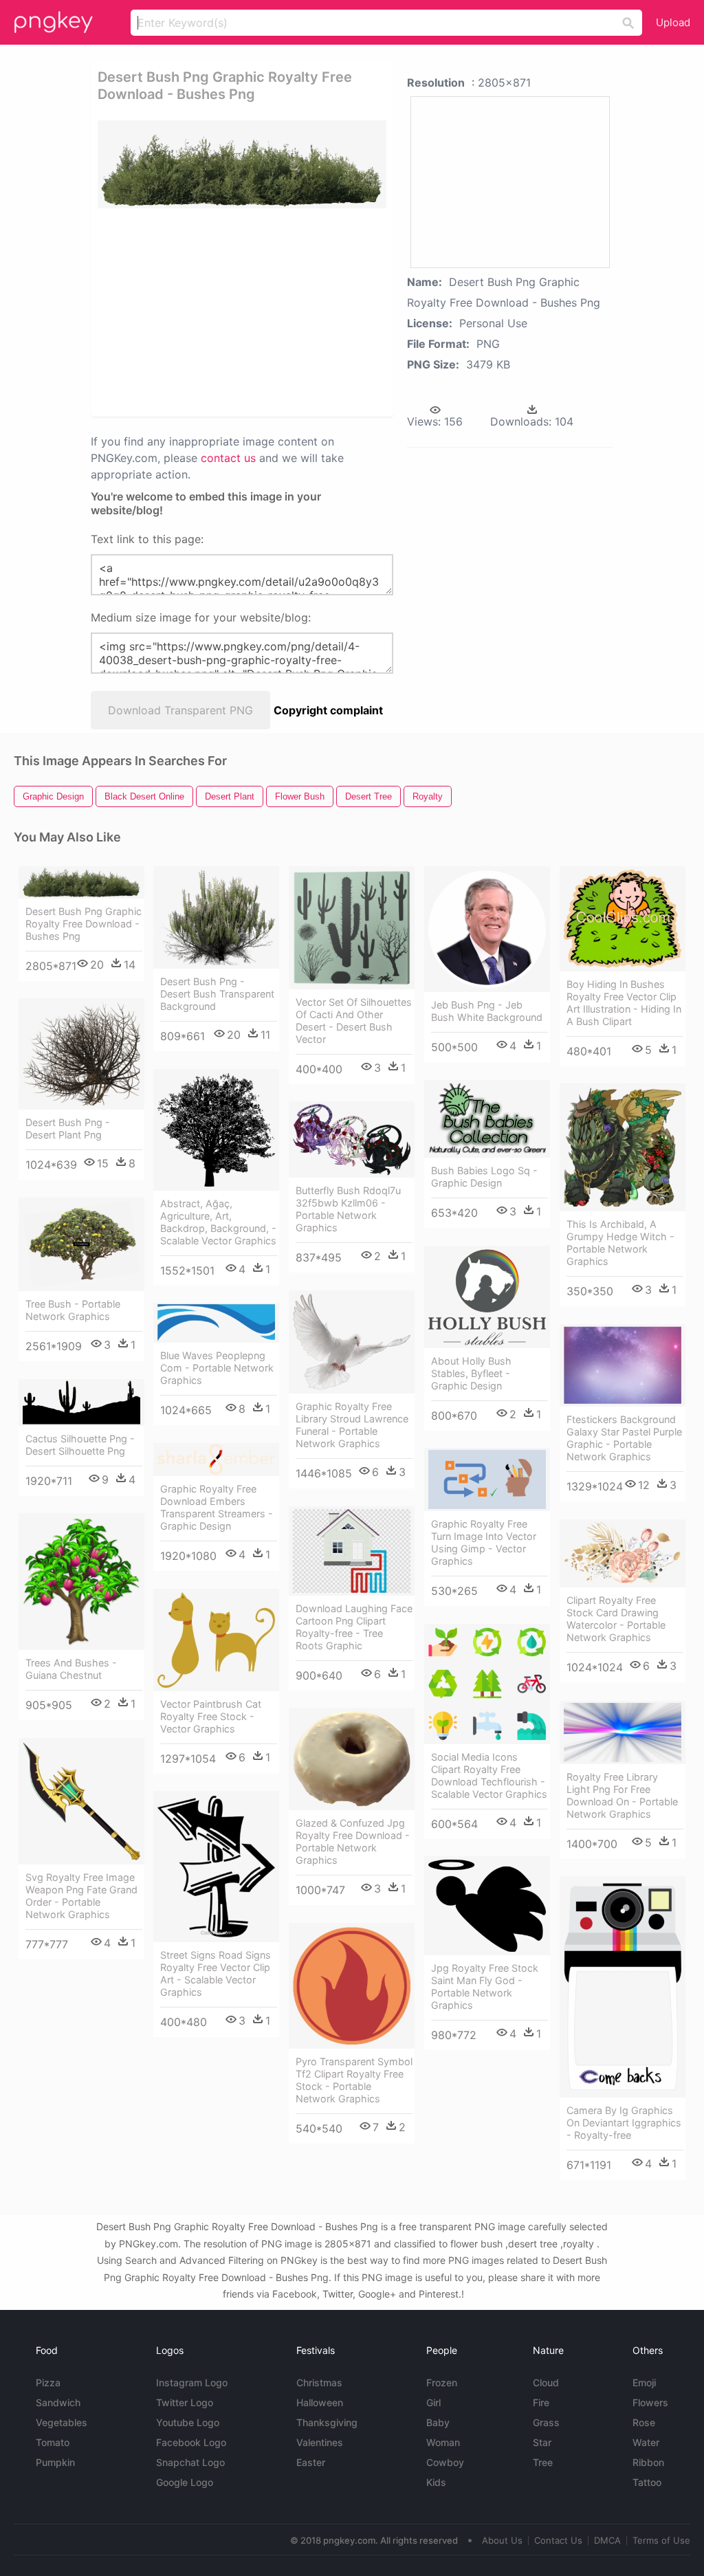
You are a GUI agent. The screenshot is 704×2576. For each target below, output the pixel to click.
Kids (436, 2482)
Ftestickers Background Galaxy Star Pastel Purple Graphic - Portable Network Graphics (624, 1438)
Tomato (53, 2442)
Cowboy (445, 2462)
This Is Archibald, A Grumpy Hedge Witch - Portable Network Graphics (620, 1243)
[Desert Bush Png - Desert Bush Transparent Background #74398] (216, 917)
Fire (541, 2402)
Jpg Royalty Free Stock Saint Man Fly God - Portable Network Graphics (485, 1986)
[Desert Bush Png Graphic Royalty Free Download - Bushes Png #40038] (81, 882)
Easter (311, 2462)
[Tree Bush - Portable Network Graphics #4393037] (81, 1244)
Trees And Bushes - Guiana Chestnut (71, 1669)
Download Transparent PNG (180, 710)
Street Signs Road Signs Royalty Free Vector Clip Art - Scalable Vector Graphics (216, 1973)
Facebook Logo (191, 2442)
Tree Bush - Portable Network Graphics (73, 1310)
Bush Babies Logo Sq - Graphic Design (484, 1177)
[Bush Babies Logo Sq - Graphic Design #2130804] (487, 1119)
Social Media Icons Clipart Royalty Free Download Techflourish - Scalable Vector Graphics (489, 1775)
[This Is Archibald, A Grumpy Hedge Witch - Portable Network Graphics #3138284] (623, 1147)
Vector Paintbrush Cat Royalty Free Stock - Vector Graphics (211, 1716)
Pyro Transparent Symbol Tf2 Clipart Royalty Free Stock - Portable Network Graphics (354, 2080)
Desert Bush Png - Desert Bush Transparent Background (217, 994)
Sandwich (58, 2402)
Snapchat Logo (190, 2462)
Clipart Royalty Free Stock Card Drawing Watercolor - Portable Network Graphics (616, 1619)
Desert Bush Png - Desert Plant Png (68, 1129)
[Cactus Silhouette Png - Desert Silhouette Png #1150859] (81, 1402)
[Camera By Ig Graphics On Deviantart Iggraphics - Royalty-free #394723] (623, 1987)
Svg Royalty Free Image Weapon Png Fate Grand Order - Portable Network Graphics (81, 1896)
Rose (644, 2422)
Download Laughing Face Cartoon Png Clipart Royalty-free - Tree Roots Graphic (354, 1627)
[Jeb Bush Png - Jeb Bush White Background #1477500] (487, 929)
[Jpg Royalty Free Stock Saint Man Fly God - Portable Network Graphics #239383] (487, 1906)
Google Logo (185, 2482)
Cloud (546, 2382)
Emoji (644, 2382)
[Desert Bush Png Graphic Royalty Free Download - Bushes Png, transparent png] (242, 164)
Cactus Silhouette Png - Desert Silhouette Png (80, 1445)
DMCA (607, 2540)
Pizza (48, 2382)
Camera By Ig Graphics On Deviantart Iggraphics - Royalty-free (624, 2123)
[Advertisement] (308, 311)
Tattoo (647, 2482)
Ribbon (648, 2462)
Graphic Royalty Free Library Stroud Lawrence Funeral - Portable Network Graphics (352, 1425)
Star (542, 2442)
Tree (543, 2462)
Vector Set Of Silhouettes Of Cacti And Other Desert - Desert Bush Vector (354, 1021)
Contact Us (558, 2540)
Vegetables (62, 2422)
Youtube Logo (188, 2422)
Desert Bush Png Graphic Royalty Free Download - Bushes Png (84, 924)
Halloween (320, 2402)
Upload (673, 22)
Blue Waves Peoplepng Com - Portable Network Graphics (217, 1368)
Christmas (319, 2382)
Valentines (320, 2442)
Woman (443, 2442)
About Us (502, 2540)
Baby (438, 2422)
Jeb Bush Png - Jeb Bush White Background (487, 1011)
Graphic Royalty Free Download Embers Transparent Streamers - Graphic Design (217, 1507)
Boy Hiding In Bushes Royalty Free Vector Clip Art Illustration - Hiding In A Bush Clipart (624, 1003)
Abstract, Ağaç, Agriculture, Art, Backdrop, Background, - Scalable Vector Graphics (218, 1222)
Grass (546, 2422)
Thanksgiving (327, 2422)
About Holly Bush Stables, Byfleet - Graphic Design (471, 1373)
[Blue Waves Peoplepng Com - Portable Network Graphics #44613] (216, 1323)
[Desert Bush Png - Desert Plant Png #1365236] (81, 1054)
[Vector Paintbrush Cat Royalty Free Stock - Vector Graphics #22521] (216, 1640)
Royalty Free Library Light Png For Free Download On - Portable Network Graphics (622, 1795)
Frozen (442, 2382)
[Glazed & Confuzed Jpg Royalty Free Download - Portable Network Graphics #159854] (352, 1759)
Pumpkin (55, 2462)
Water (646, 2442)
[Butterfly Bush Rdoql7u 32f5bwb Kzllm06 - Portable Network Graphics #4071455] (352, 1140)
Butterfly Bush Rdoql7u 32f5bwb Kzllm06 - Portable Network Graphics (348, 1209)
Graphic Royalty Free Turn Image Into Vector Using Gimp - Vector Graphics (484, 1542)
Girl (433, 2402)
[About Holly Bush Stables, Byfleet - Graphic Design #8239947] (487, 1297)
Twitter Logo (185, 2402)
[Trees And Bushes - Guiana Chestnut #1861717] (81, 1581)
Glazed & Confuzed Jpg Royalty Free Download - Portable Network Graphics (353, 1841)
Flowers (650, 2402)
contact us (228, 458)
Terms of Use (661, 2540)
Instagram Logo (192, 2382)
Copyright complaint (328, 710)
